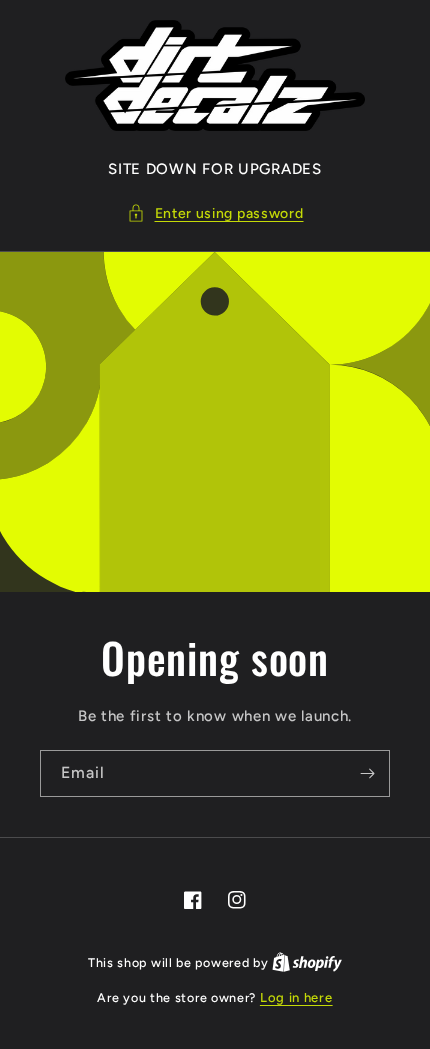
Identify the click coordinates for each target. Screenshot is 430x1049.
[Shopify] (307, 962)
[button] (215, 213)
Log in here (296, 997)
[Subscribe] (367, 773)
